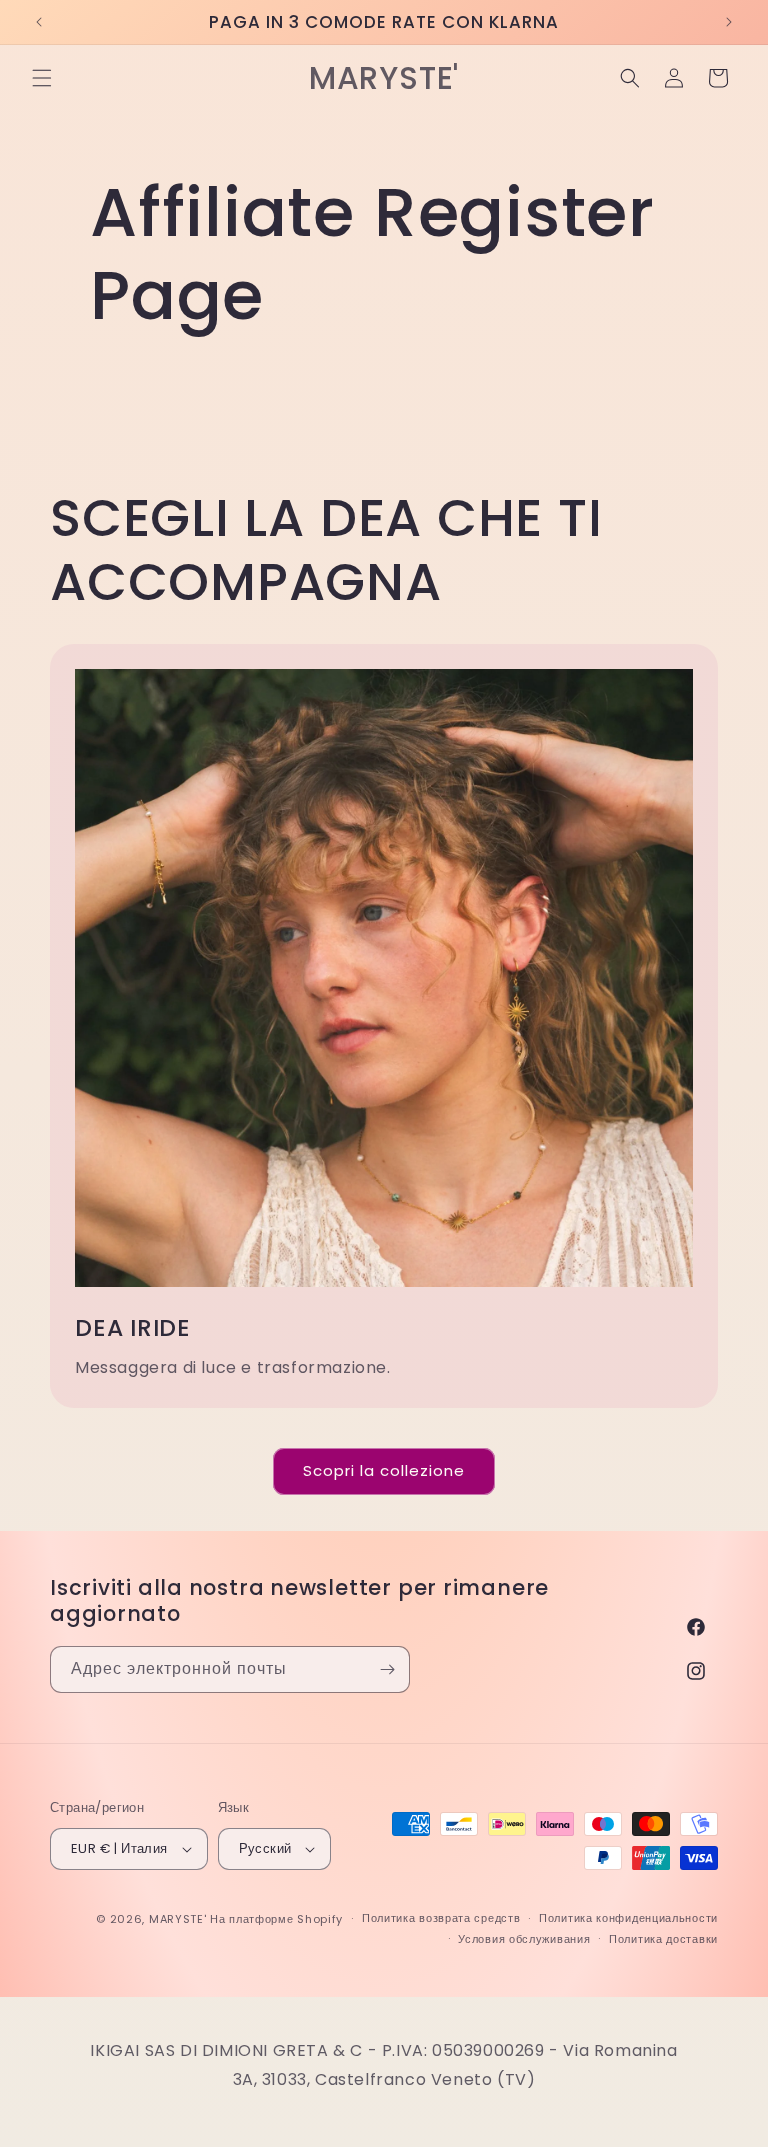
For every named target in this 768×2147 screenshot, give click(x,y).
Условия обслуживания (524, 1939)
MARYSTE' (178, 1919)
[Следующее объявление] (729, 22)
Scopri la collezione (384, 1470)
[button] (42, 78)
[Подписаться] (387, 1669)
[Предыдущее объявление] (39, 22)
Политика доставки (663, 1939)
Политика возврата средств (441, 1918)
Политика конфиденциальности (628, 1918)
